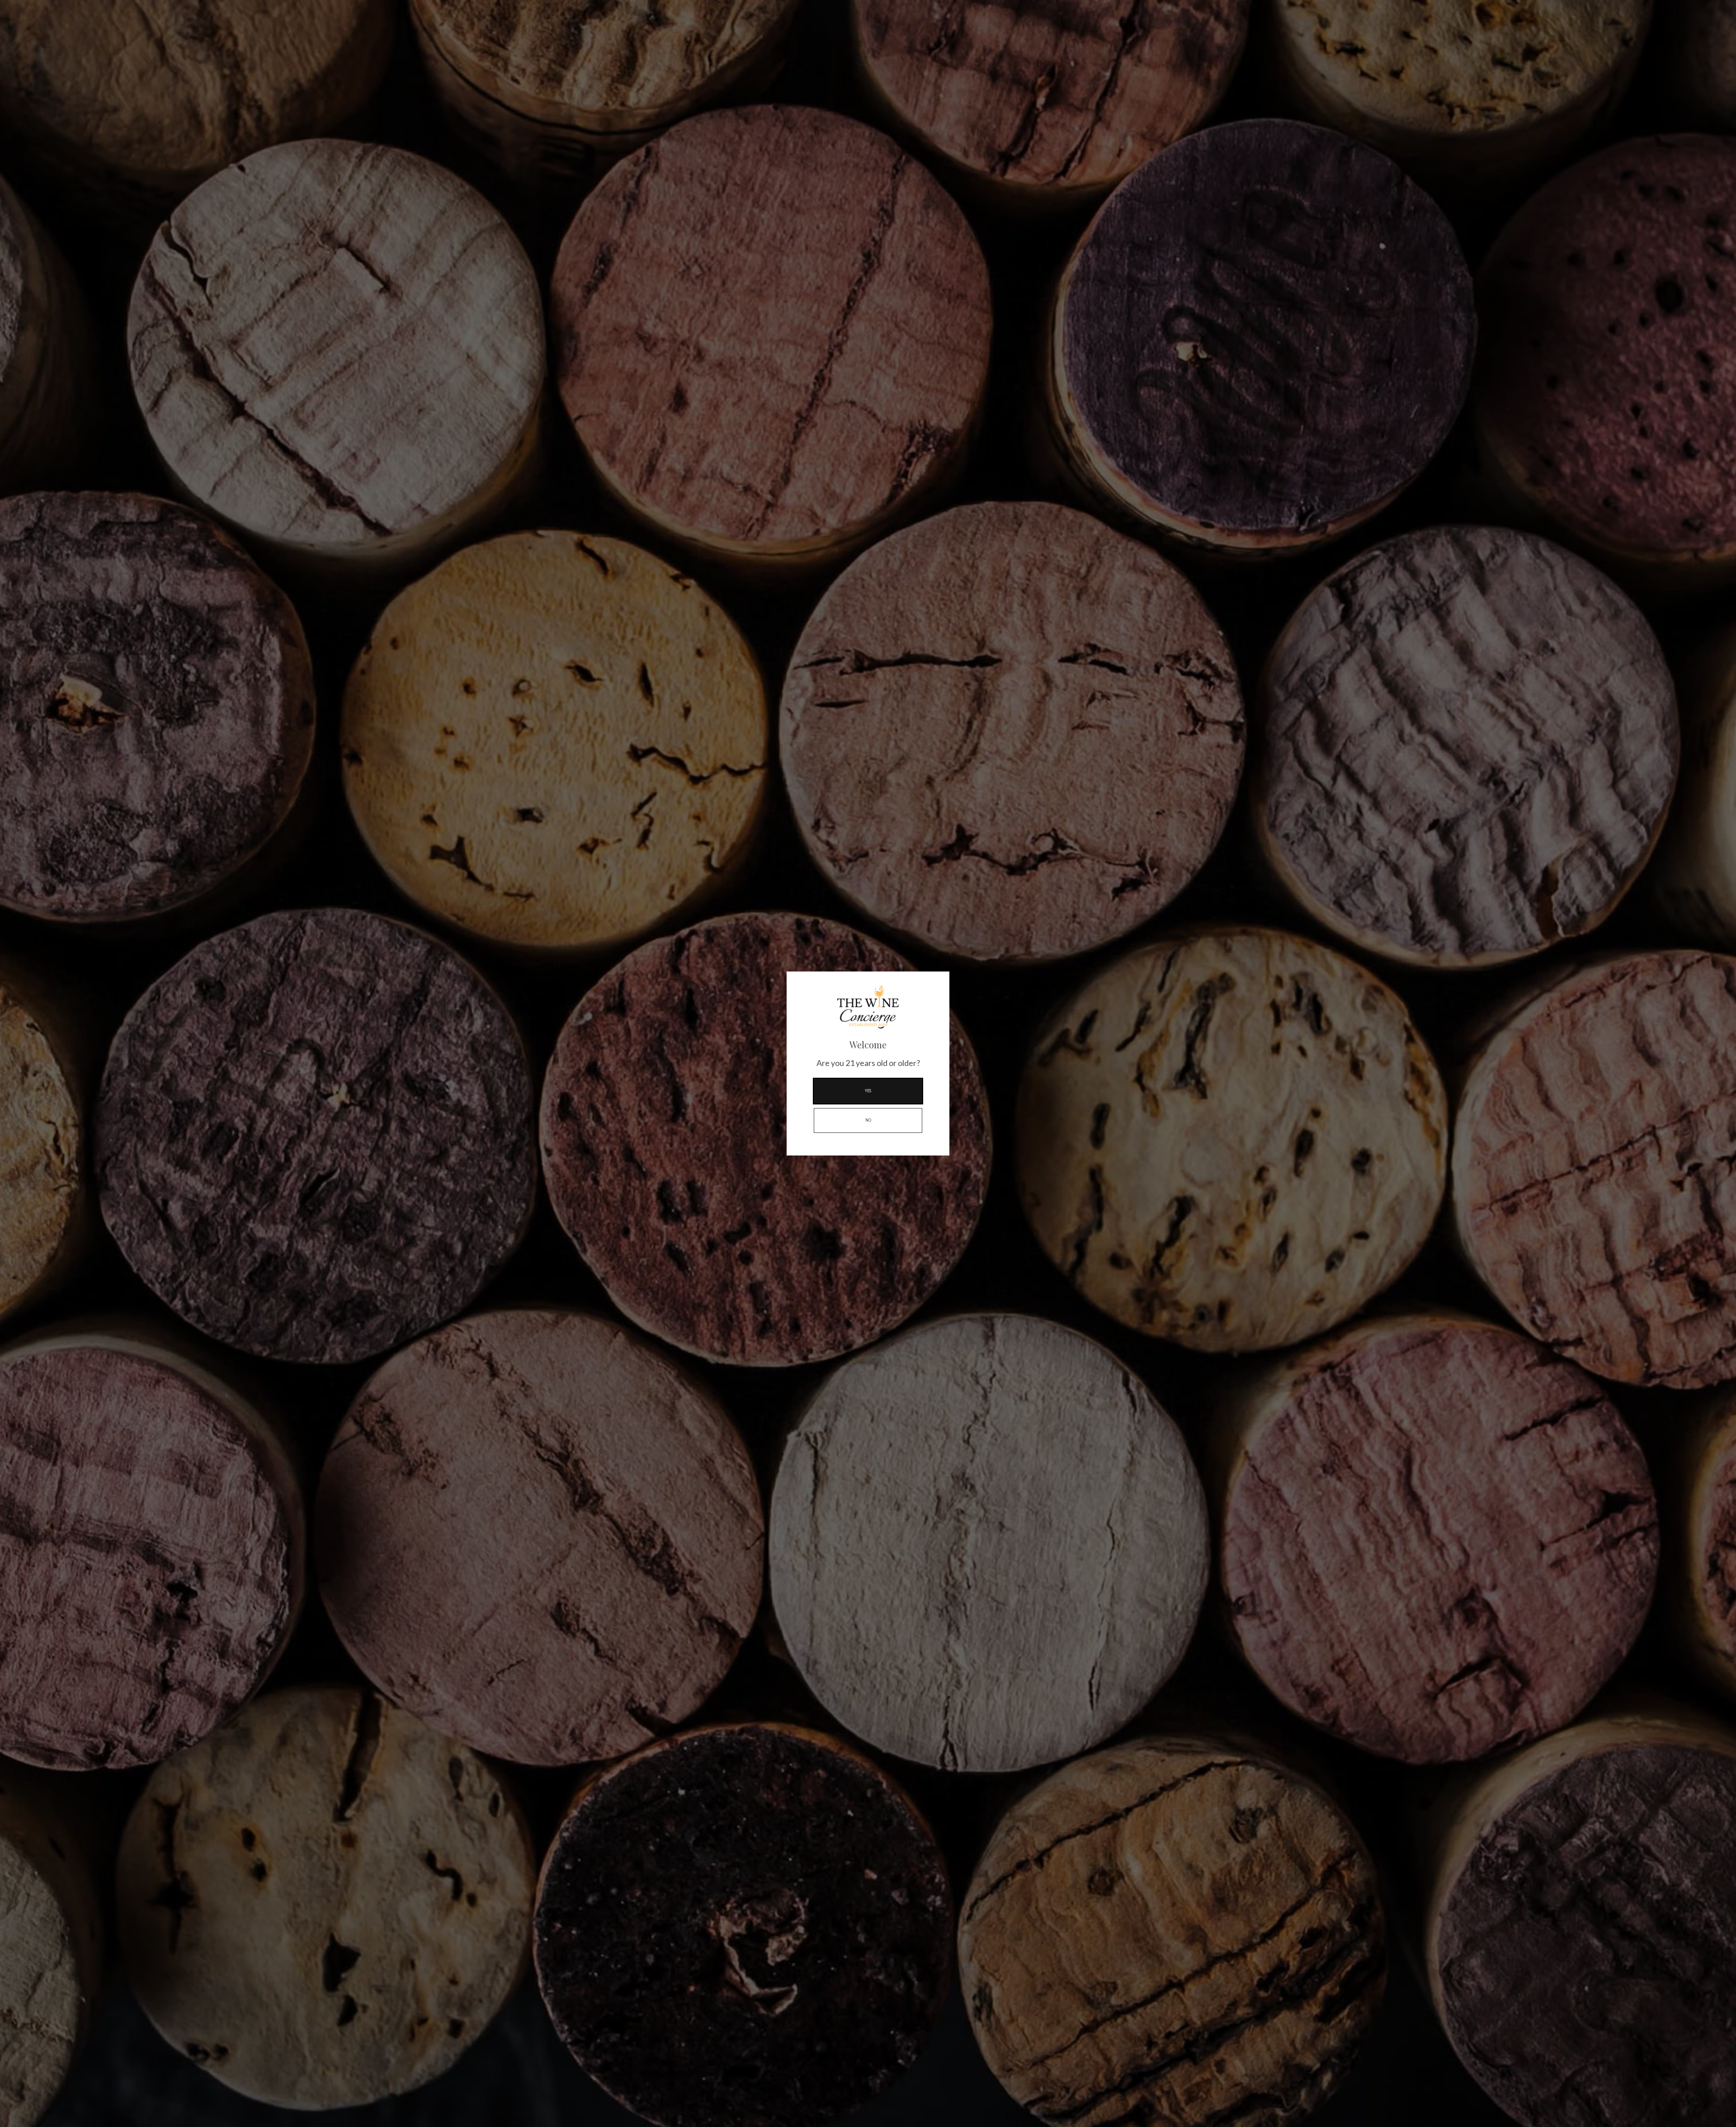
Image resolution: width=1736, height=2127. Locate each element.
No (868, 1120)
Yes (868, 1091)
